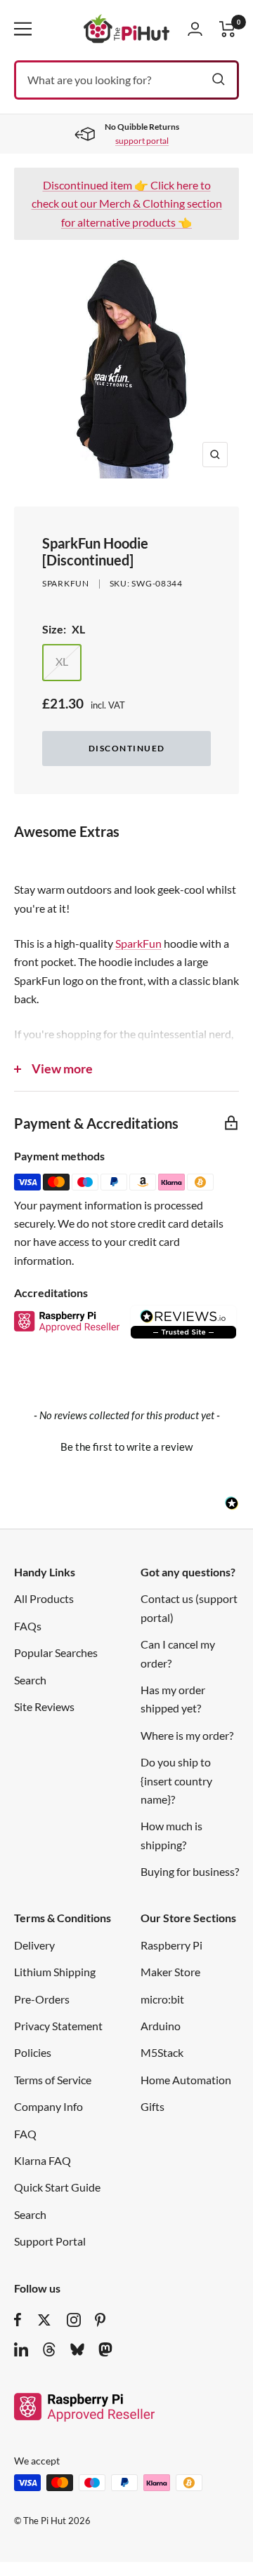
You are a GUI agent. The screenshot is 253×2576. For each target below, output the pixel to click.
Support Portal (50, 2241)
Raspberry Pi (171, 1945)
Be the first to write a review (126, 1447)
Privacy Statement (58, 2026)
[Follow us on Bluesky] (77, 2349)
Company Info (48, 2106)
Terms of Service (53, 2080)
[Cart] (228, 29)
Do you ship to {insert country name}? (176, 1780)
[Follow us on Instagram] (74, 2320)
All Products (44, 1598)
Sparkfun (66, 583)
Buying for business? (190, 1871)
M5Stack (162, 2052)
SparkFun (138, 943)
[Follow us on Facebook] (18, 2320)
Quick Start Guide (57, 2187)
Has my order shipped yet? (173, 1699)
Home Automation (186, 2080)
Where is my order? (187, 1735)
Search (30, 1680)
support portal (142, 141)
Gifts (153, 2106)
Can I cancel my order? (178, 1653)
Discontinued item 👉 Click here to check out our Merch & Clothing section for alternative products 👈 (127, 203)
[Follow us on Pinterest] (100, 2320)
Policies (33, 2052)
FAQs (28, 1626)
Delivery (34, 1945)
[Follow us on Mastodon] (105, 2349)
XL (62, 661)
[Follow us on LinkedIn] (21, 2349)
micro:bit (162, 1999)
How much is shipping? (171, 1835)
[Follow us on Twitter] (44, 2320)
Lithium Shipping (55, 1972)
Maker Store (170, 1972)
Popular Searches (56, 1652)
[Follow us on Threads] (49, 2349)
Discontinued (127, 748)
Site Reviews (44, 1706)
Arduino (161, 2026)
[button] (126, 1445)
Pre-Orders (42, 1999)
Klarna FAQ (43, 2160)
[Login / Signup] (195, 29)
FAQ (25, 2134)
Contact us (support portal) (189, 1608)
